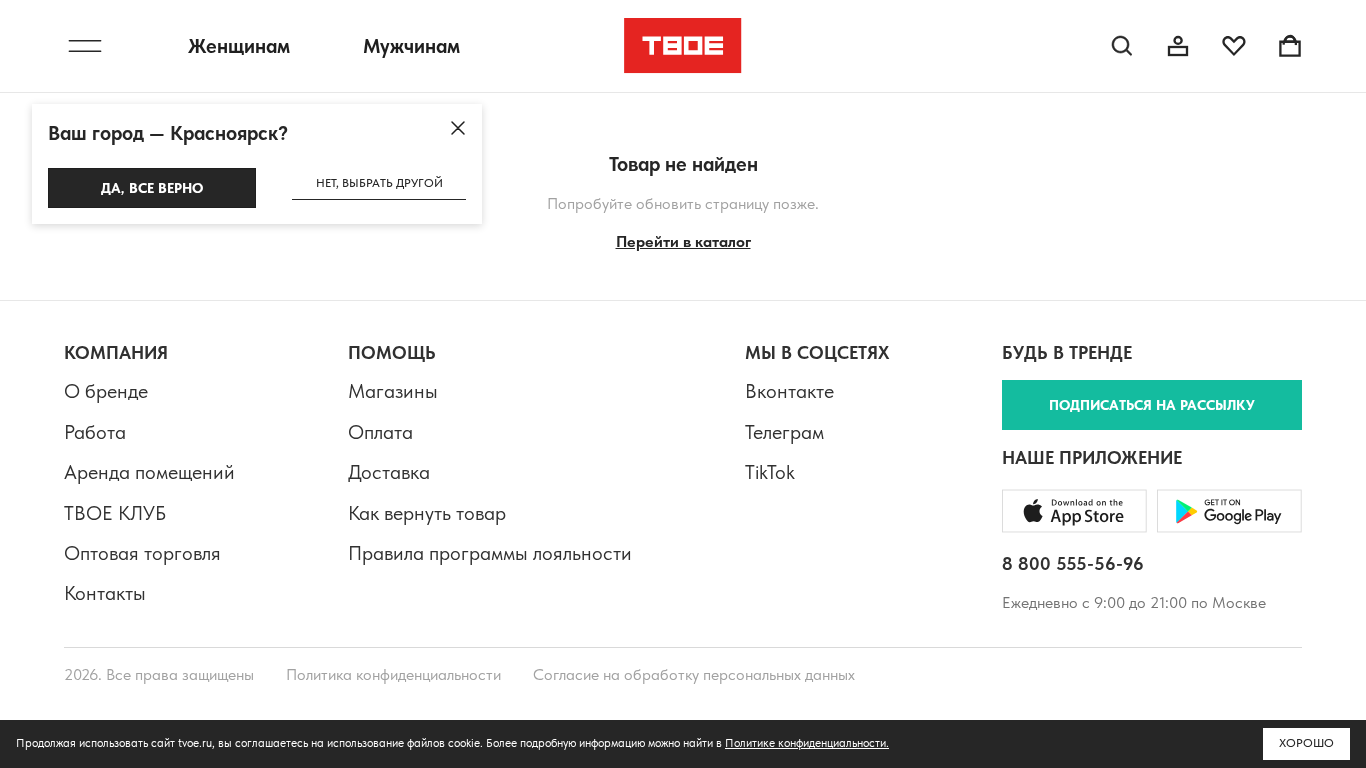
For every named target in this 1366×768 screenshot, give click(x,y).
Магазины (393, 391)
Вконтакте (789, 391)
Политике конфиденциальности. (807, 743)
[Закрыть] (458, 128)
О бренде (106, 391)
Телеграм (784, 432)
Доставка (389, 472)
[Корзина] (1290, 46)
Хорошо (1306, 743)
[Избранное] (1234, 46)
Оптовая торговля (142, 553)
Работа (95, 432)
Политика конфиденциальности (393, 674)
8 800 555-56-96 (1073, 563)
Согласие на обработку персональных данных (694, 674)
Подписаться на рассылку (1152, 405)
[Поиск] (1122, 46)
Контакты (105, 593)
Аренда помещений (149, 472)
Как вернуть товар (427, 513)
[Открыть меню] (85, 46)
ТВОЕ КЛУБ (115, 513)
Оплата (380, 432)
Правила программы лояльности (490, 553)
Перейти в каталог (683, 241)
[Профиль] (1178, 46)
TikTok (770, 472)
